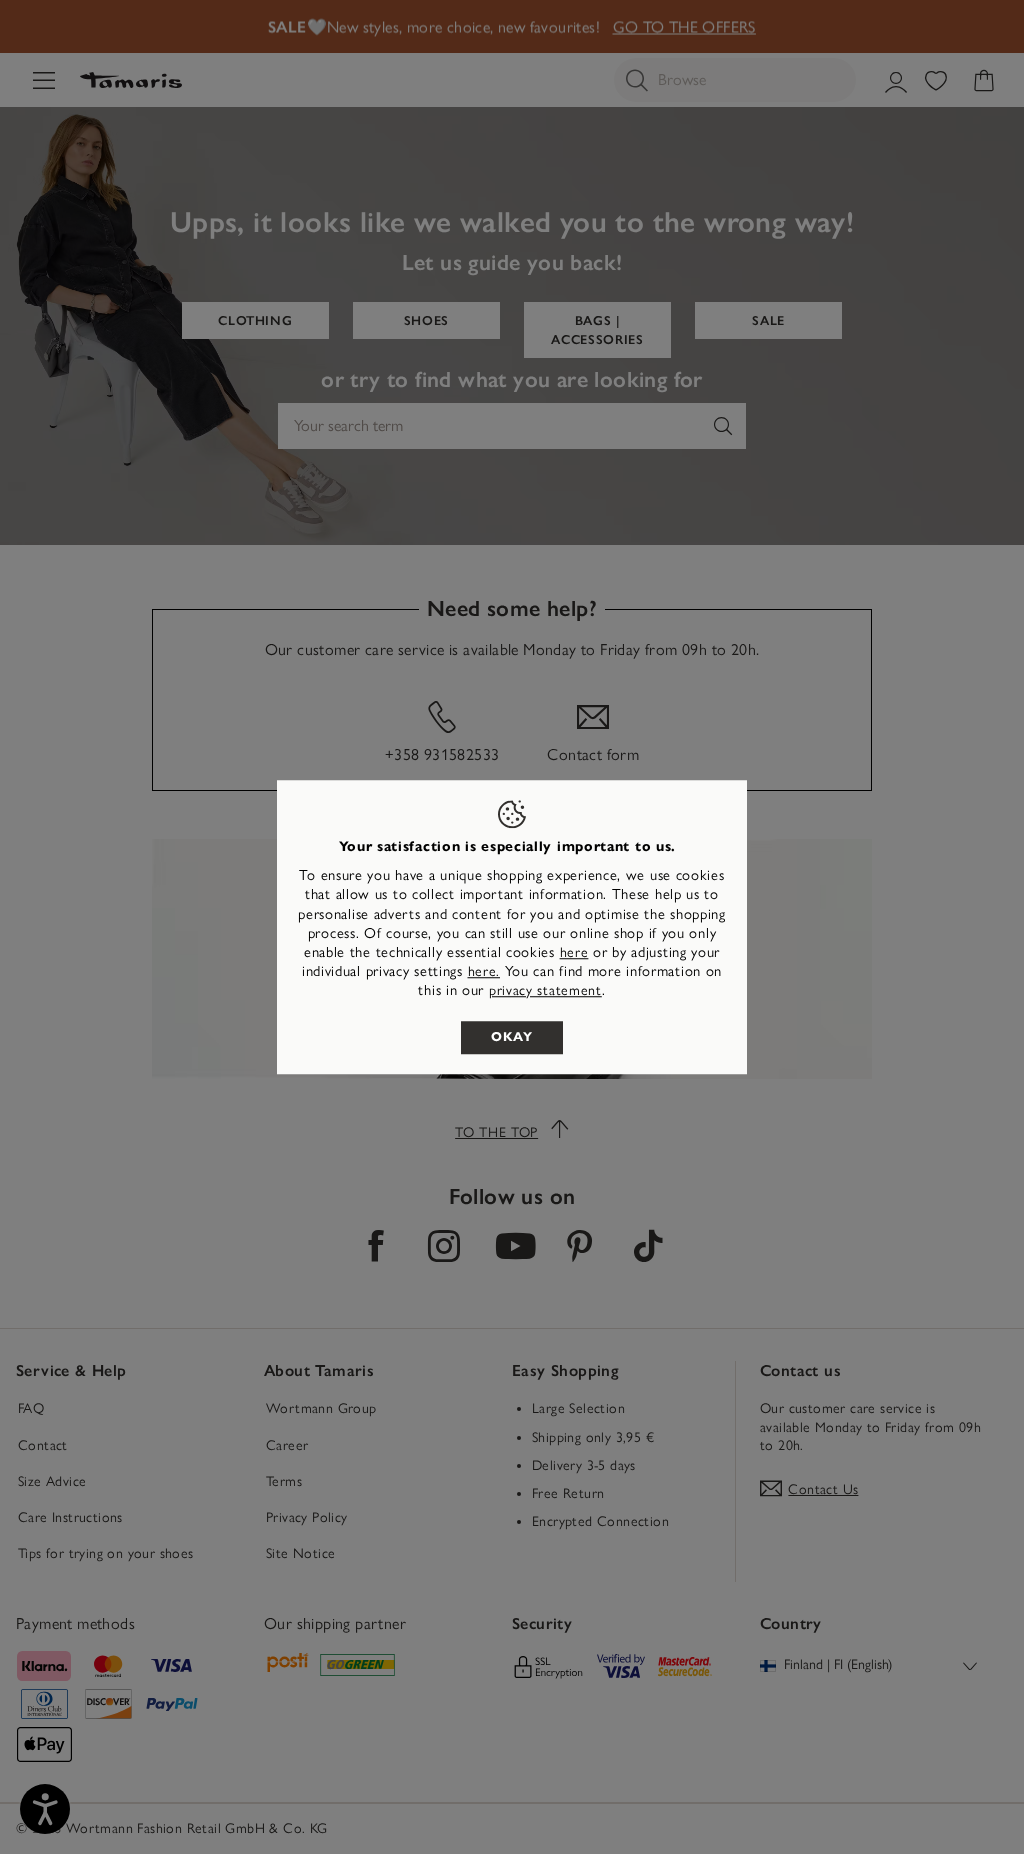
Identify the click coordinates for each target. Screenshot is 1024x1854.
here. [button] (484, 971)
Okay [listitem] (512, 1037)
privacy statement (545, 991)
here (574, 952)
